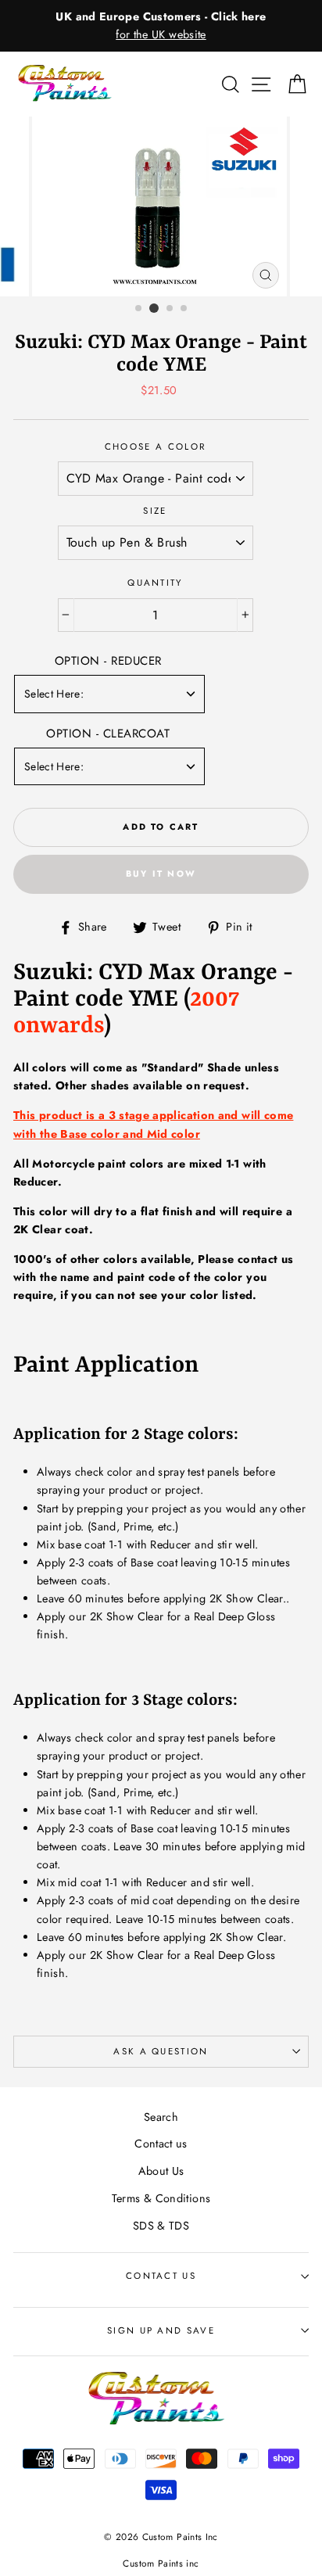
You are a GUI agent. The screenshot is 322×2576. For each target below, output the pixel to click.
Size (155, 511)
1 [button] (139, 309)
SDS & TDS (161, 2226)
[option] (161, 26)
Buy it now (161, 874)
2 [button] (154, 308)
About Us (161, 2171)
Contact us (161, 2144)
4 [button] (184, 309)
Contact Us (161, 2276)
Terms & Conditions (161, 2198)
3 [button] (170, 309)
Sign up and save (161, 2330)
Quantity (155, 583)
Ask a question (161, 2051)
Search (161, 2117)
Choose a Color (155, 447)
